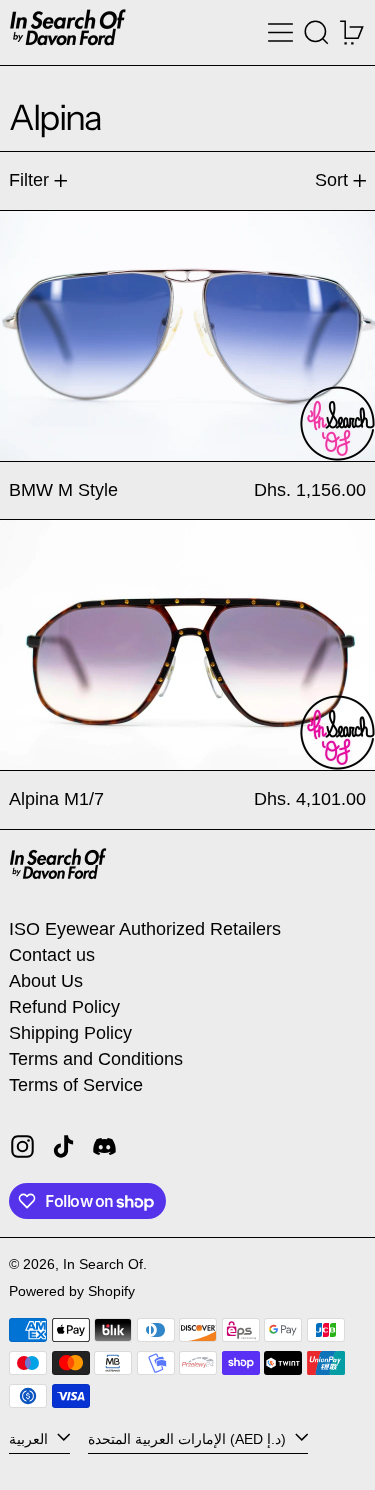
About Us (46, 981)
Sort (331, 180)
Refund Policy (64, 1007)
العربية (30, 1439)
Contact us (52, 955)
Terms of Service (76, 1085)
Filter (29, 180)
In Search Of (103, 1264)
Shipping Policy (70, 1033)
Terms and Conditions (96, 1059)
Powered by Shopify (72, 1291)
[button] (316, 32)
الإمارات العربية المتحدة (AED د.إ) (189, 1439)
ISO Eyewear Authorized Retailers (145, 929)
